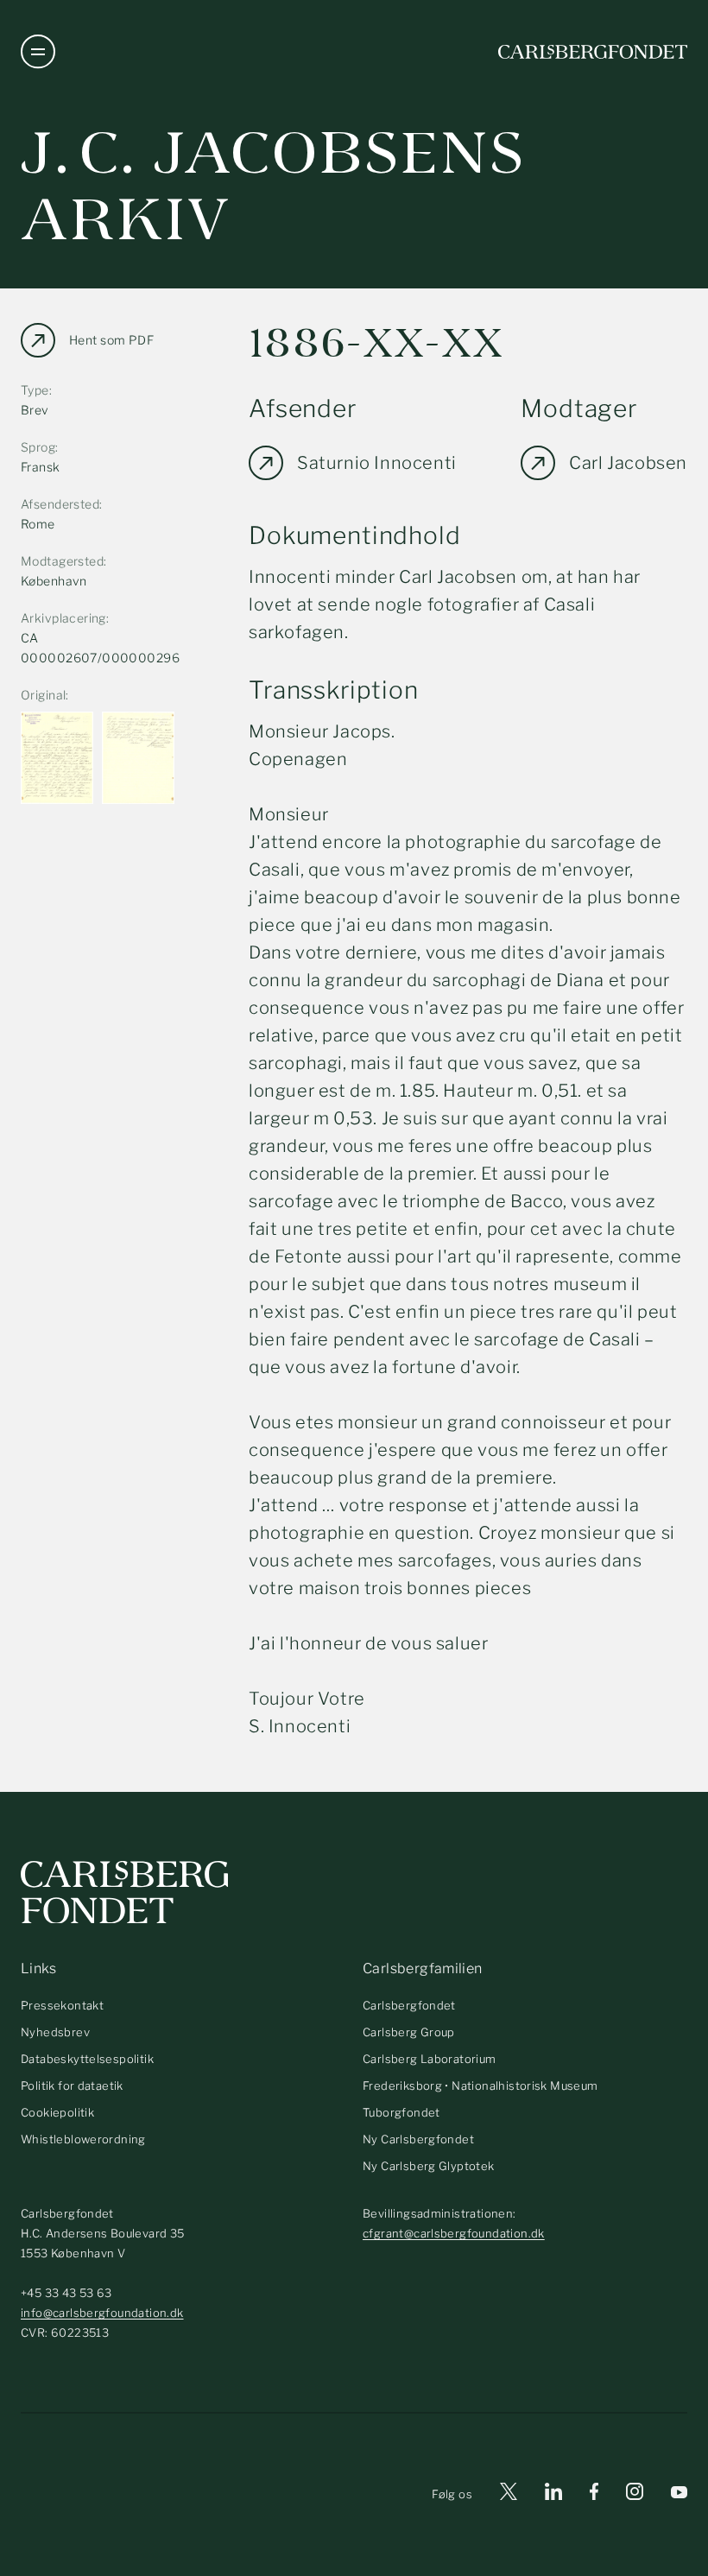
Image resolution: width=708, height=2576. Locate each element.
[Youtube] (679, 2494)
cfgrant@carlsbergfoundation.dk (454, 2233)
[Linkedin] (553, 2494)
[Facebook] (594, 2494)
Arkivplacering (63, 618)
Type (35, 390)
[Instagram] (635, 2495)
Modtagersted (62, 561)
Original (43, 695)
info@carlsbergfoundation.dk (102, 2313)
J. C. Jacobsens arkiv (273, 187)
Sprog (38, 447)
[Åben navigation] (38, 52)
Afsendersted (60, 504)
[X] (509, 2494)
